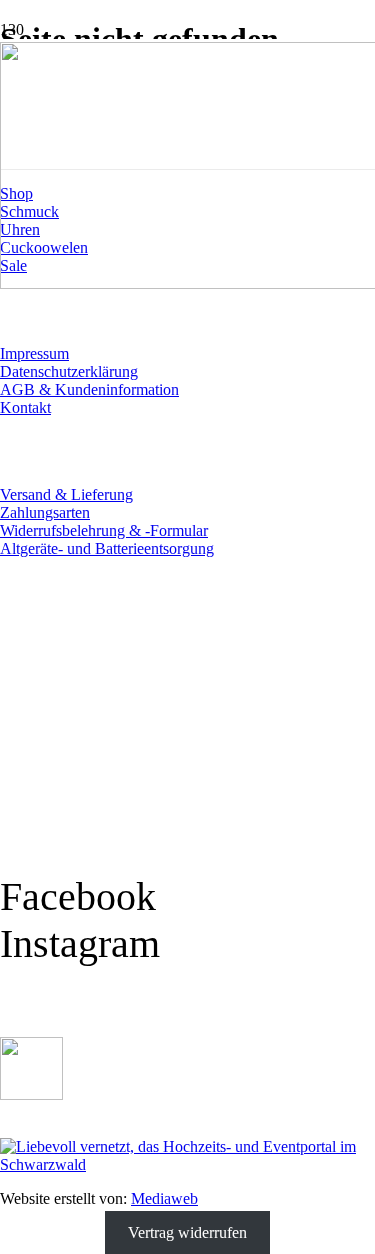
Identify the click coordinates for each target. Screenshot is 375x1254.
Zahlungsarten (45, 512)
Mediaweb (164, 1198)
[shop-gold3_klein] (31, 1094)
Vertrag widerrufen (187, 1232)
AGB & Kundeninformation (89, 389)
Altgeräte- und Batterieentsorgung (107, 548)
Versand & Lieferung (66, 494)
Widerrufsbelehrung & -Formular (104, 530)
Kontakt (25, 407)
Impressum (34, 353)
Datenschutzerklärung (69, 371)
